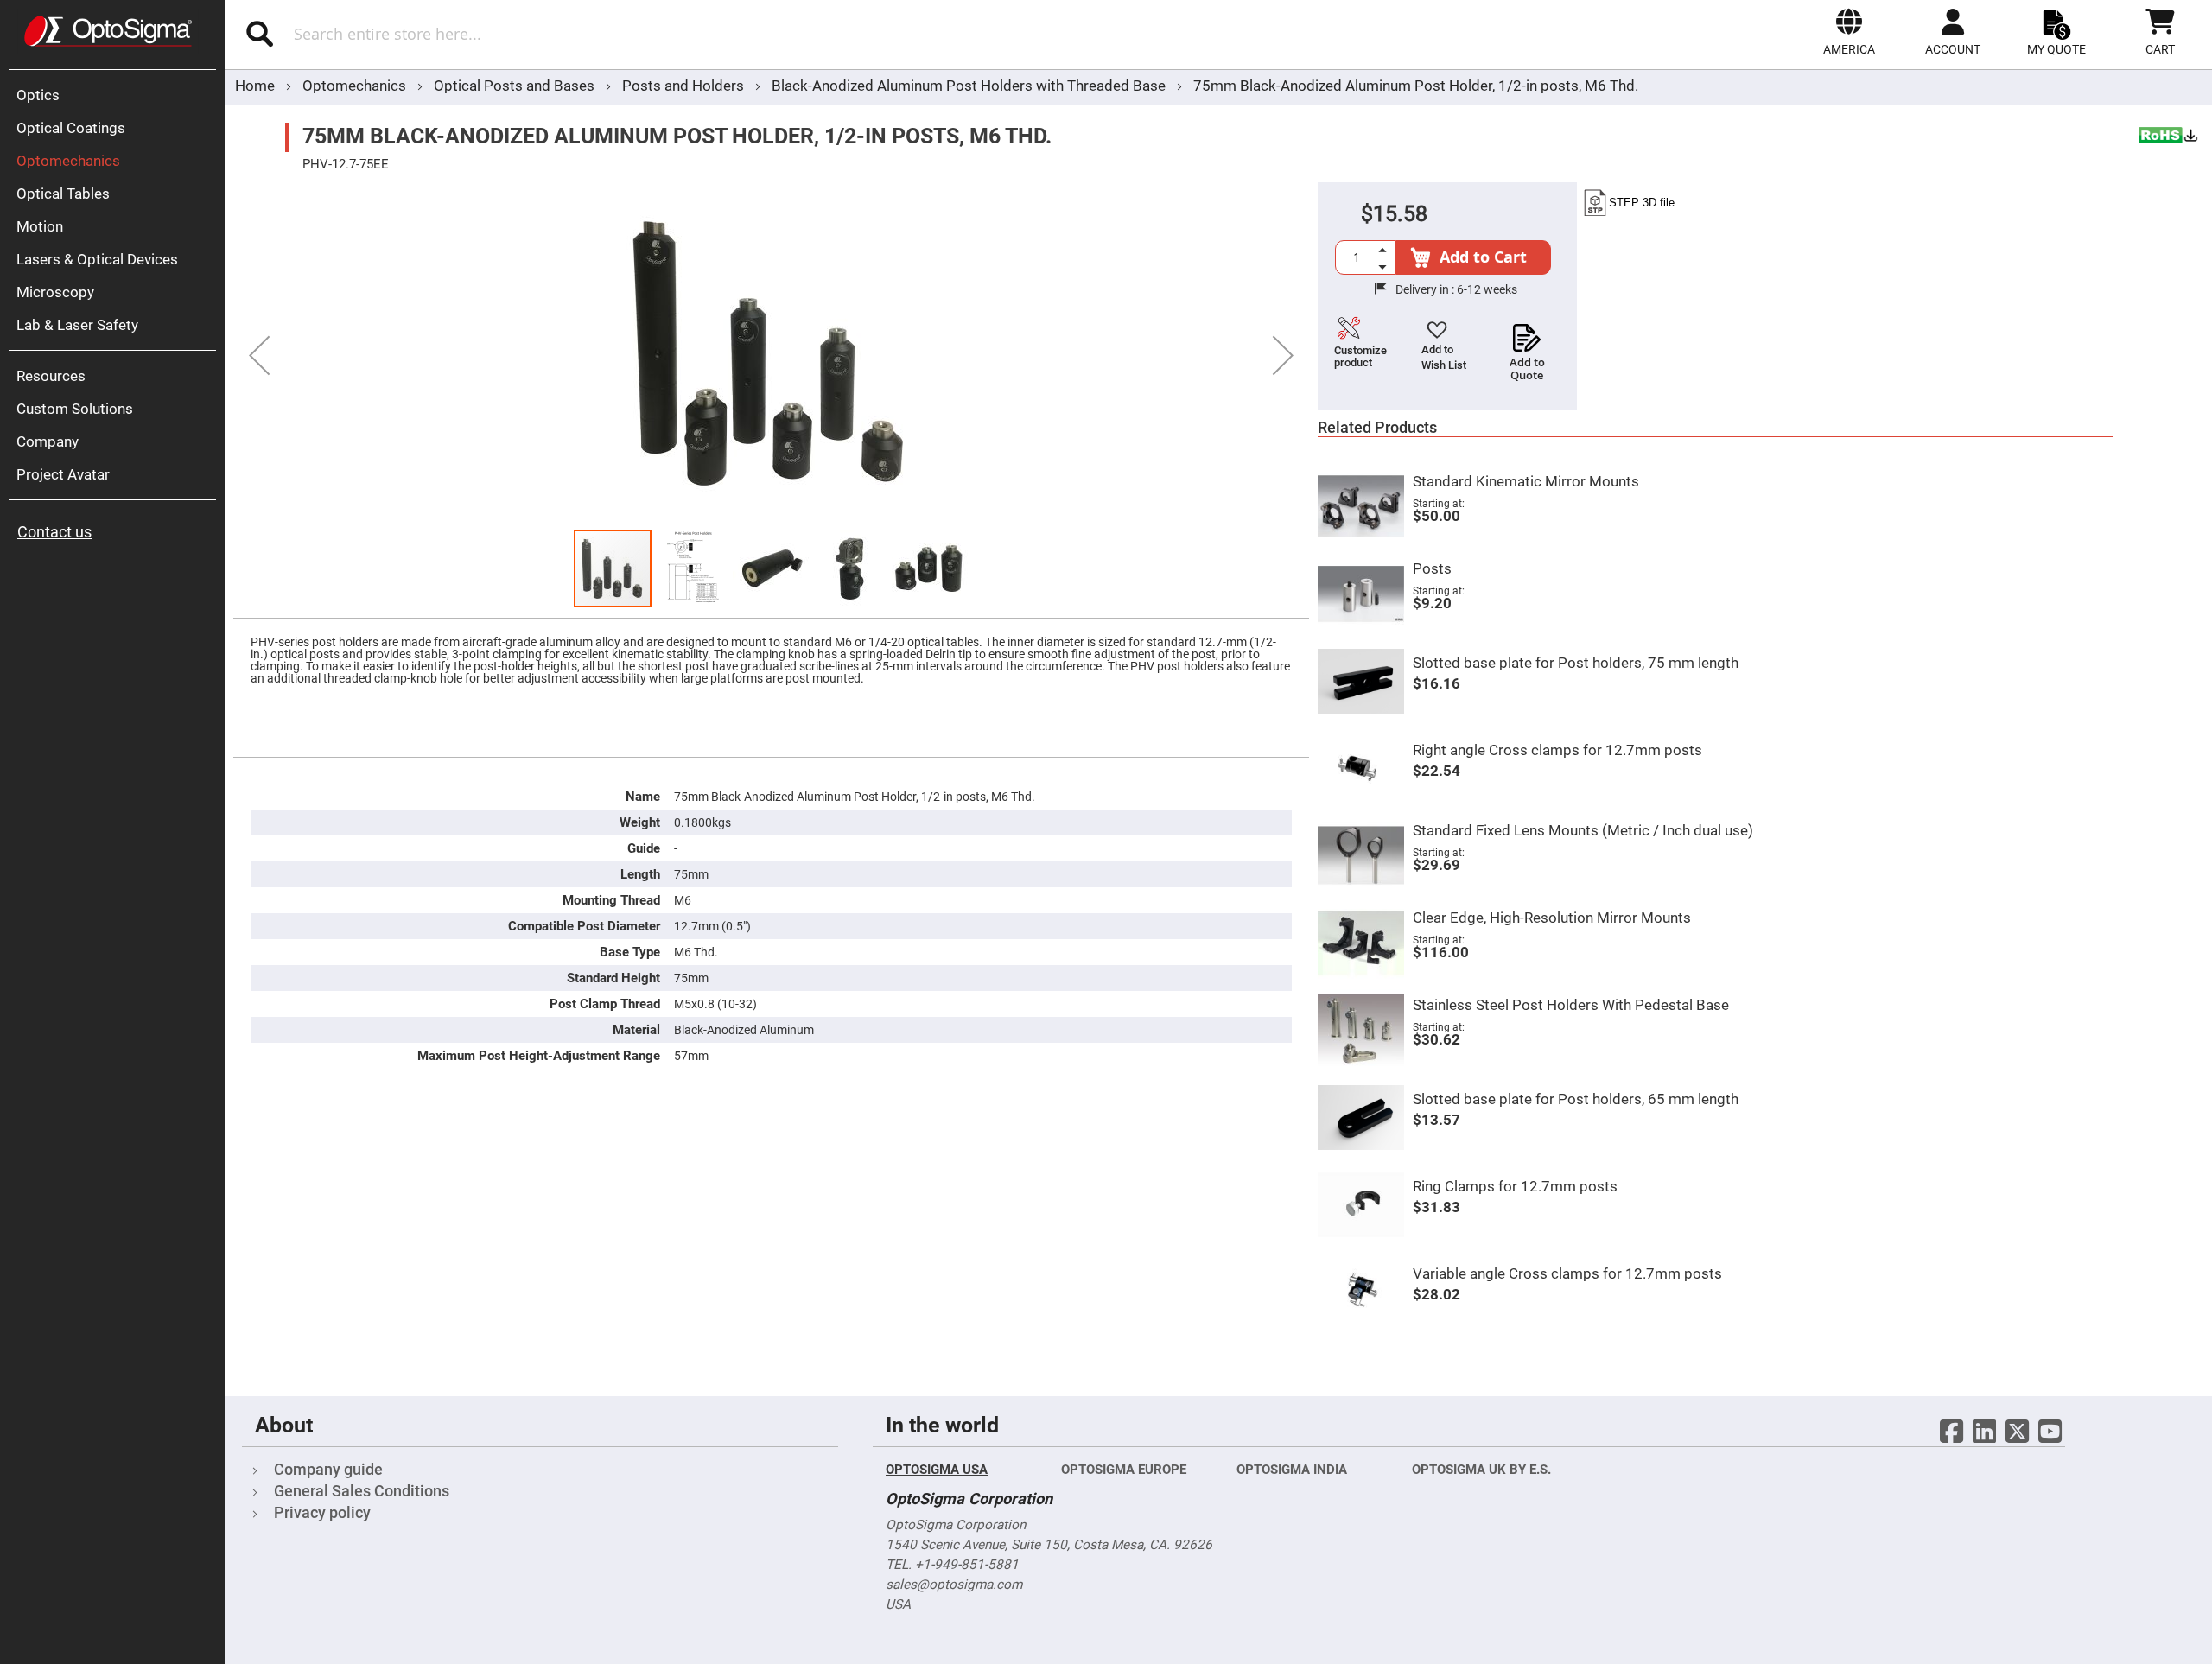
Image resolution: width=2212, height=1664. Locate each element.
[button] (1849, 32)
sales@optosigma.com (954, 1585)
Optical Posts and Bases (516, 86)
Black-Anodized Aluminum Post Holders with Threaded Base (969, 86)
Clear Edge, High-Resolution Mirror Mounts (1552, 918)
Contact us (54, 532)
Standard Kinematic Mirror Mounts (1526, 481)
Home (255, 86)
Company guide (328, 1469)
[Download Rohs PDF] (2169, 137)
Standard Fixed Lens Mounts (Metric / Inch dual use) (1583, 830)
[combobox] (542, 34)
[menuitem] (117, 95)
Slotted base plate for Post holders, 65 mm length (1576, 1099)
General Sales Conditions (362, 1491)
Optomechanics (356, 86)
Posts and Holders (685, 86)
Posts (1432, 568)
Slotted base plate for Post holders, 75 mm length (1576, 663)
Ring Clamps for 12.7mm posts (1515, 1186)
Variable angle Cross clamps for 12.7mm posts (1567, 1273)
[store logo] (108, 31)
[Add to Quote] (1527, 333)
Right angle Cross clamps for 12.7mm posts (1557, 750)
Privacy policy (322, 1512)
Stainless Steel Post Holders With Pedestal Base (1571, 1005)
